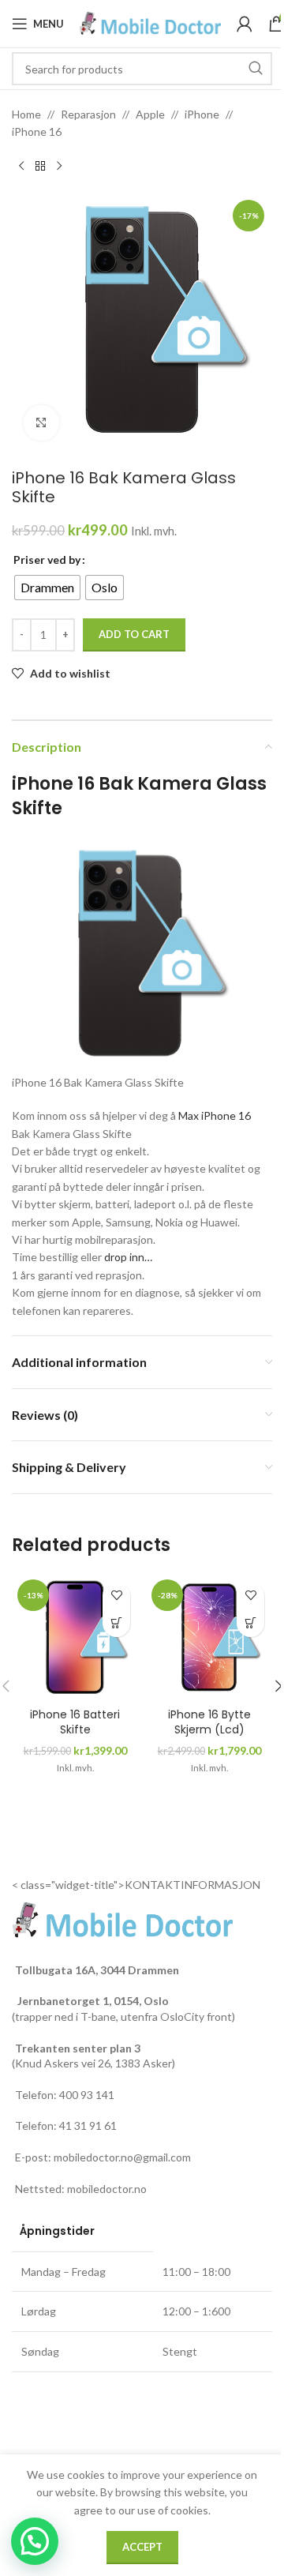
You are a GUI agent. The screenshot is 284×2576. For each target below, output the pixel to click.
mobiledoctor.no (107, 2189)
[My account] (245, 24)
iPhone (202, 114)
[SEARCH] (256, 69)
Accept (142, 2547)
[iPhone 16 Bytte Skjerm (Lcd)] (209, 1637)
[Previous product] (21, 167)
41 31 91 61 (88, 2125)
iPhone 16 (37, 131)
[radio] (47, 588)
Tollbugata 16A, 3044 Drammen (97, 1970)
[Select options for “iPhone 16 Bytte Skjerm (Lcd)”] (250, 1623)
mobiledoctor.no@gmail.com (122, 2157)
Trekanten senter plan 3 (78, 2048)
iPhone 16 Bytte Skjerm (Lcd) (209, 1722)
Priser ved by (47, 560)
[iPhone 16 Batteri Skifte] (75, 1637)
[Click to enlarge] (41, 423)
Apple (150, 114)
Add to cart (134, 634)
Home (26, 114)
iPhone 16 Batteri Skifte (75, 1722)
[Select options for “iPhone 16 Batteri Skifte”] (116, 1623)
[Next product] (59, 167)
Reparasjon (88, 114)
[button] (35, 2541)
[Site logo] (150, 23)
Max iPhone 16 (216, 1115)
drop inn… (128, 1257)
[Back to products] (40, 167)
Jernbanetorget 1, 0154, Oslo (92, 2001)
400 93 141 (87, 2095)
